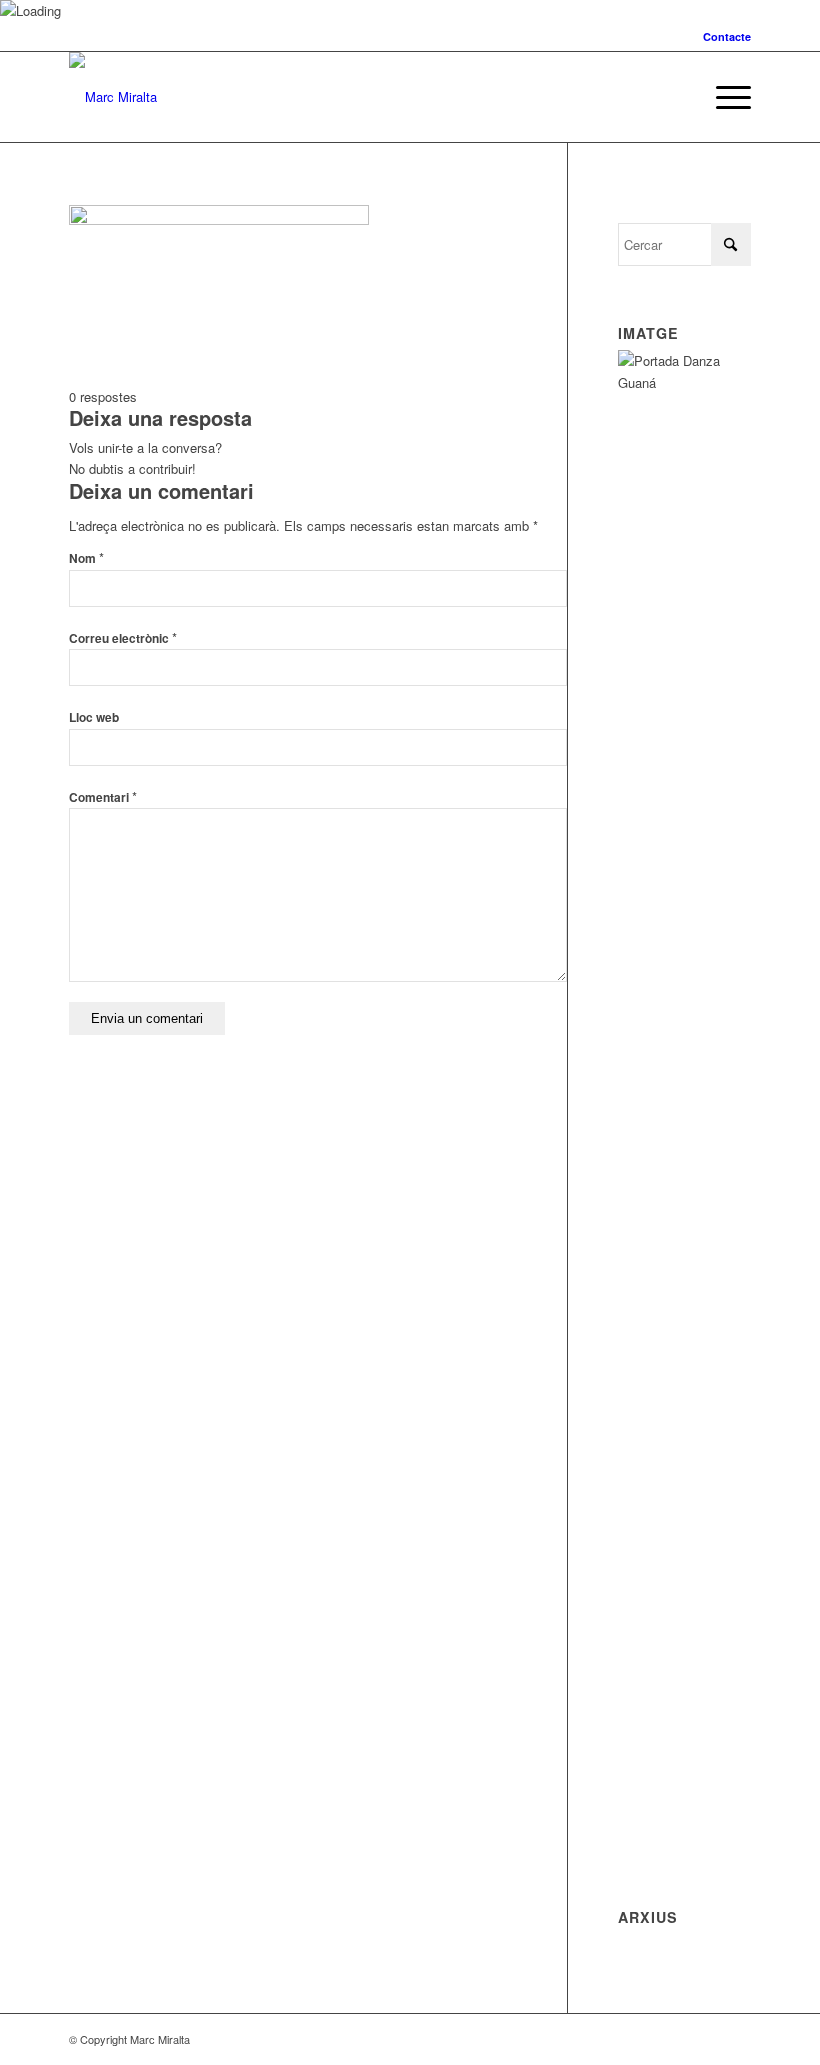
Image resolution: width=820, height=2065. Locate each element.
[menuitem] (722, 36)
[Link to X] (706, 2039)
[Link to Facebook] (736, 2039)
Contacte (727, 36)
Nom (86, 558)
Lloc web (94, 717)
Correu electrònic (123, 638)
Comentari (103, 797)
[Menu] (723, 97)
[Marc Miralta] (113, 97)
